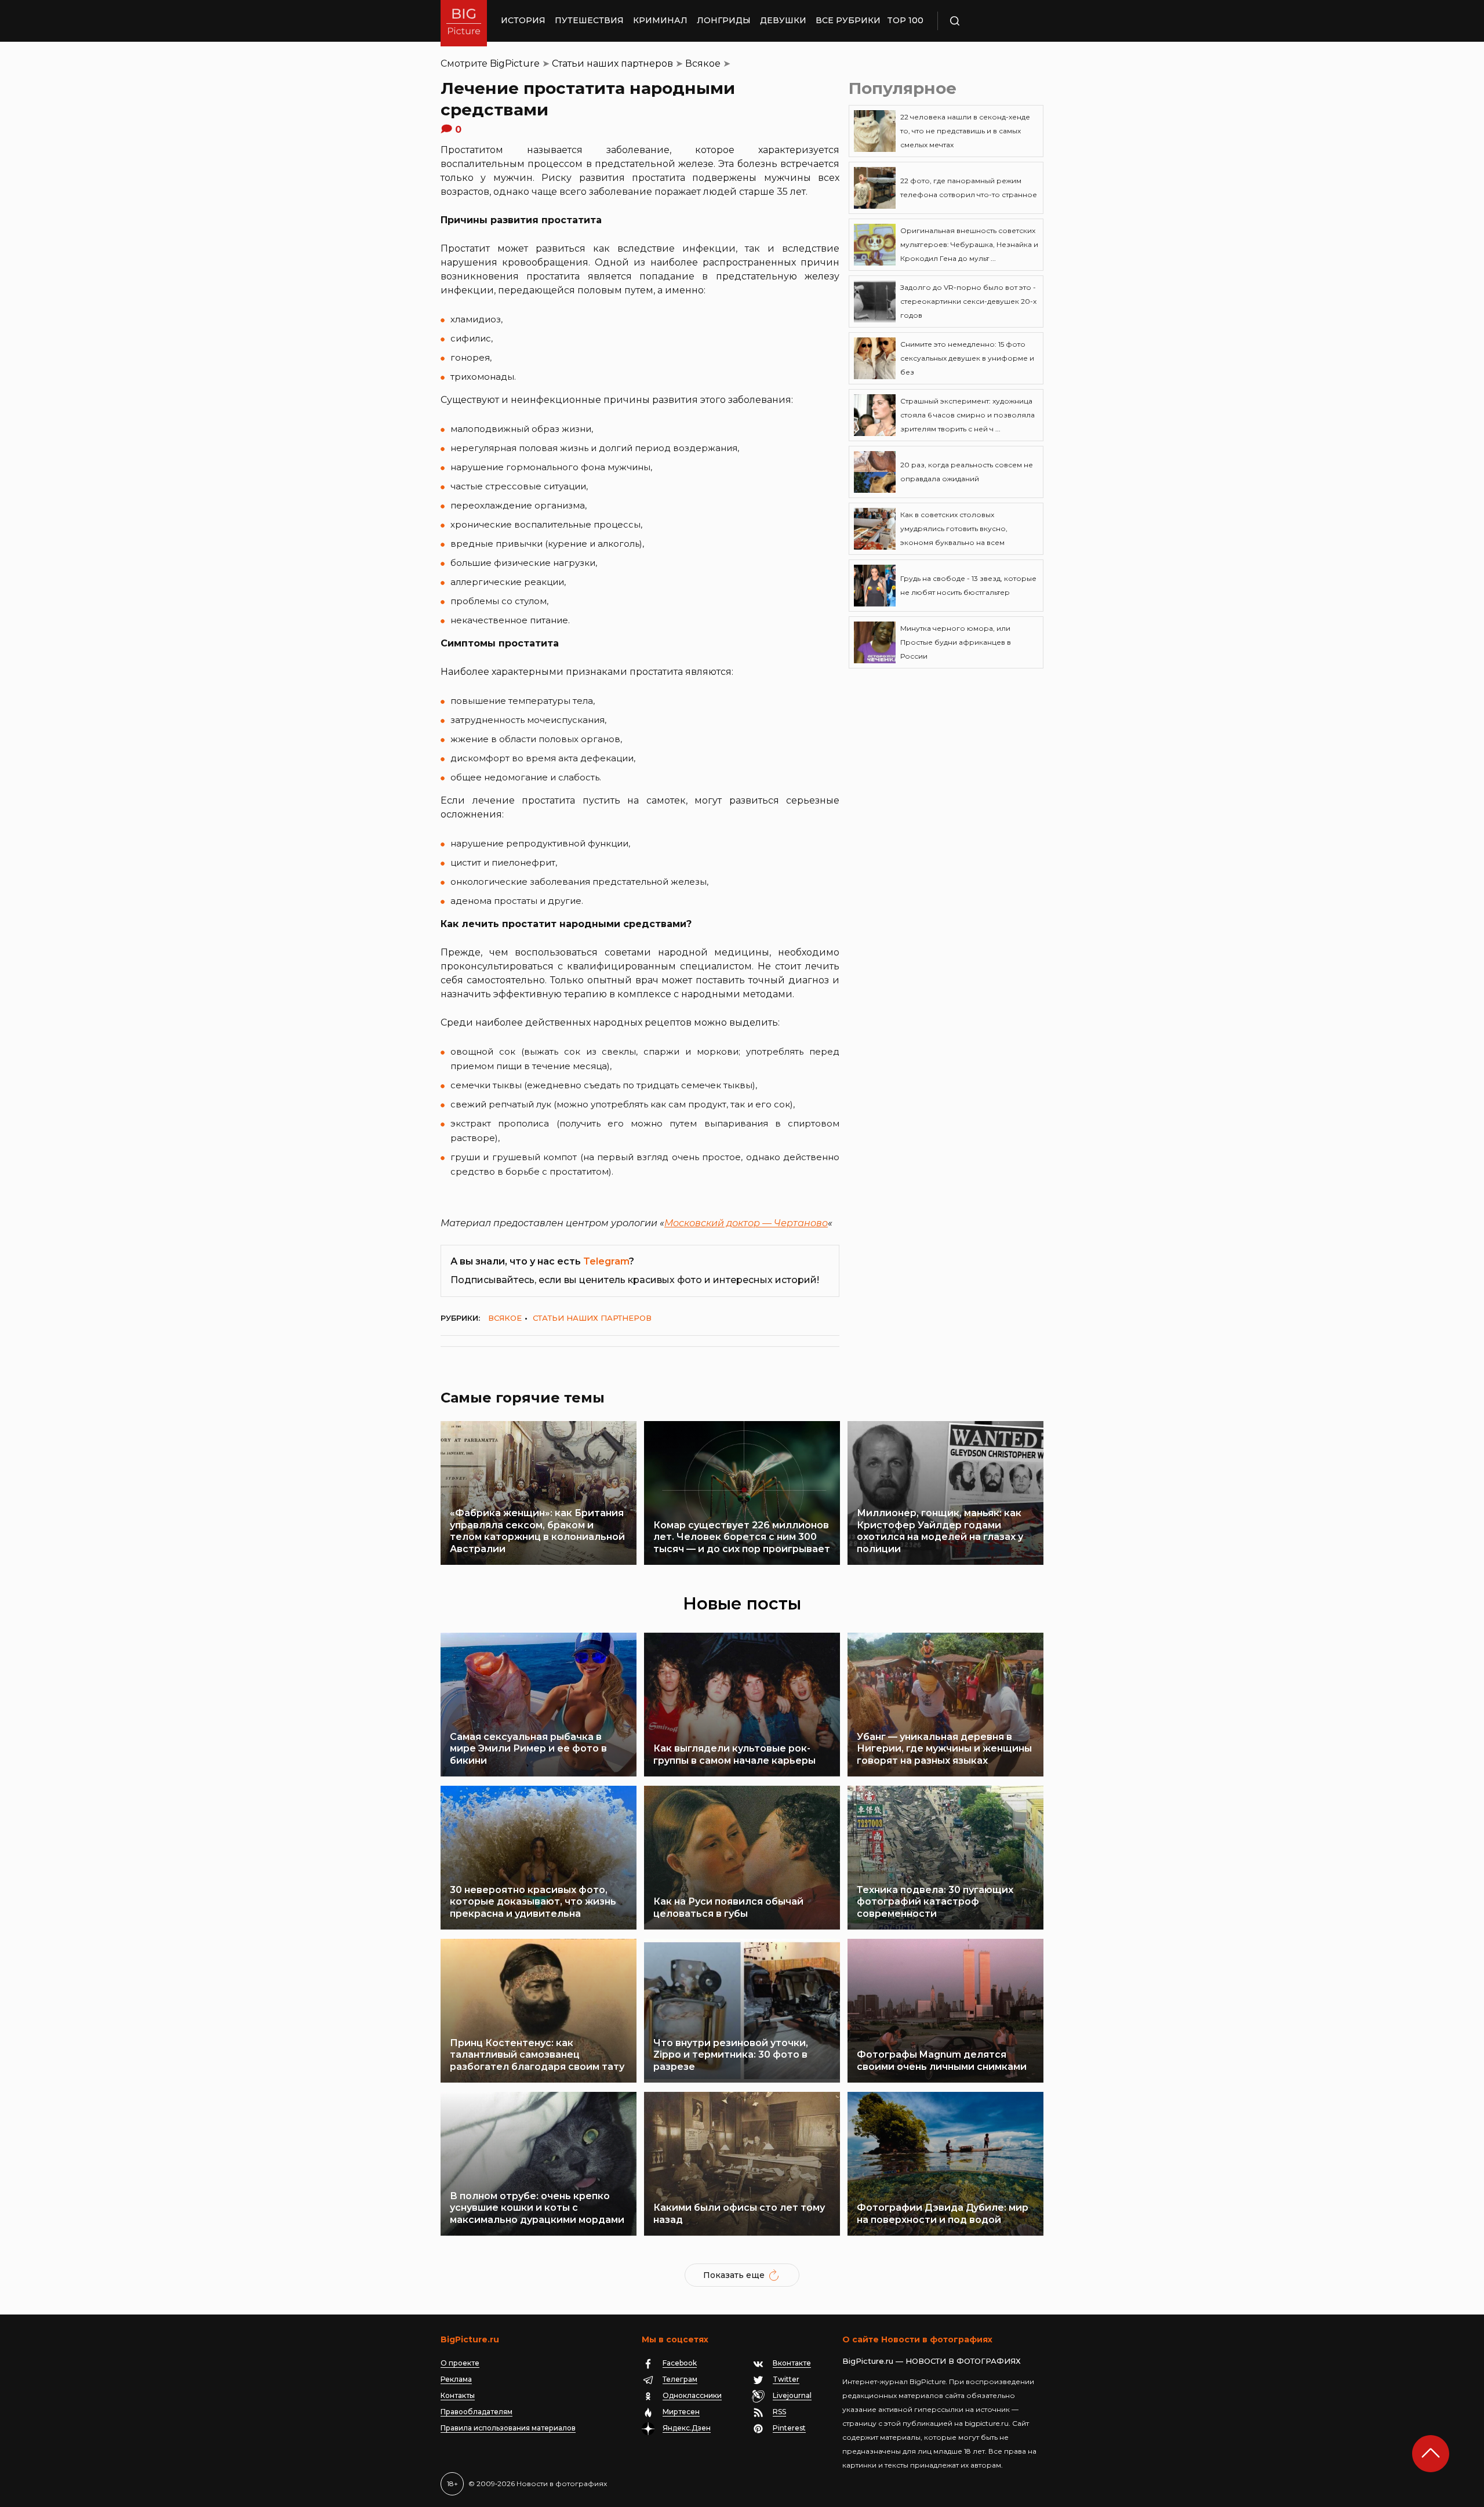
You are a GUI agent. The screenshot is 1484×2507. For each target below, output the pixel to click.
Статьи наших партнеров (612, 63)
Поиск (988, 21)
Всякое (703, 63)
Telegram (606, 1261)
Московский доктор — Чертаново (746, 1223)
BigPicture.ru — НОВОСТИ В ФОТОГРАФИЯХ (932, 2361)
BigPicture (515, 63)
